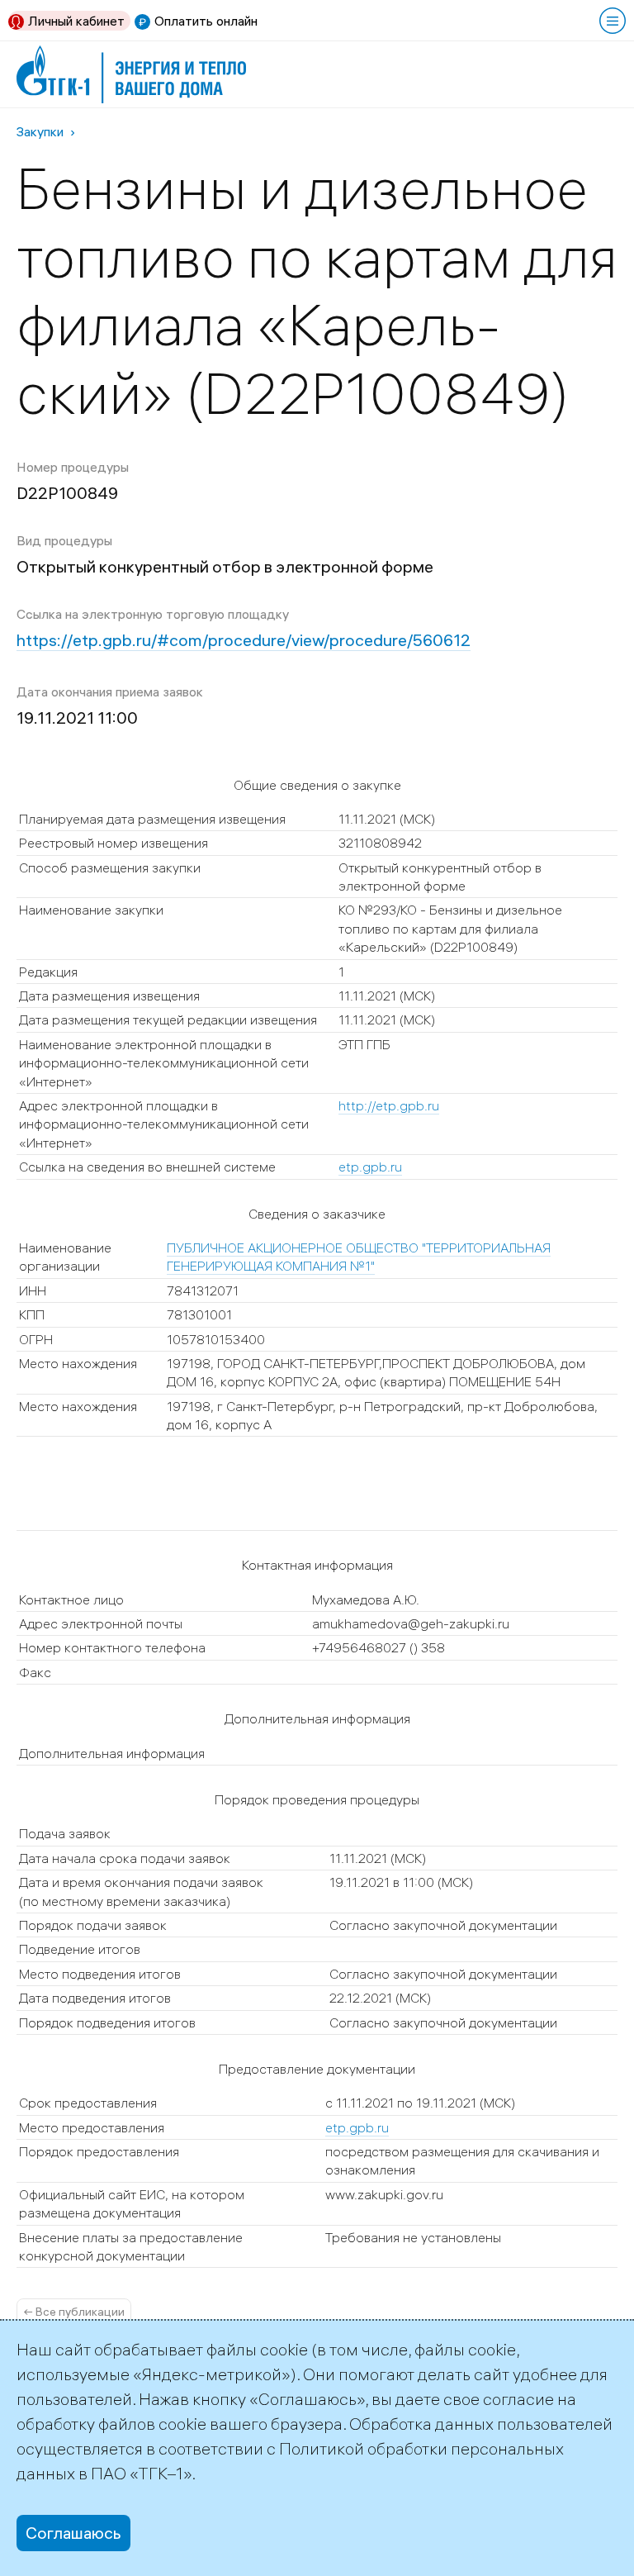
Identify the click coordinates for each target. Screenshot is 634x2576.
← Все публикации (74, 2312)
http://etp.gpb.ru (389, 1105)
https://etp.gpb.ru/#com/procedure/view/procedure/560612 (244, 640)
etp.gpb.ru (370, 1167)
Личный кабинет (76, 21)
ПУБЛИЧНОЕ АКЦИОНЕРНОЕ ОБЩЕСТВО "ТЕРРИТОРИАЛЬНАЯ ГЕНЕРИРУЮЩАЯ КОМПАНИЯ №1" (359, 1257)
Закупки (40, 131)
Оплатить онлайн (206, 21)
